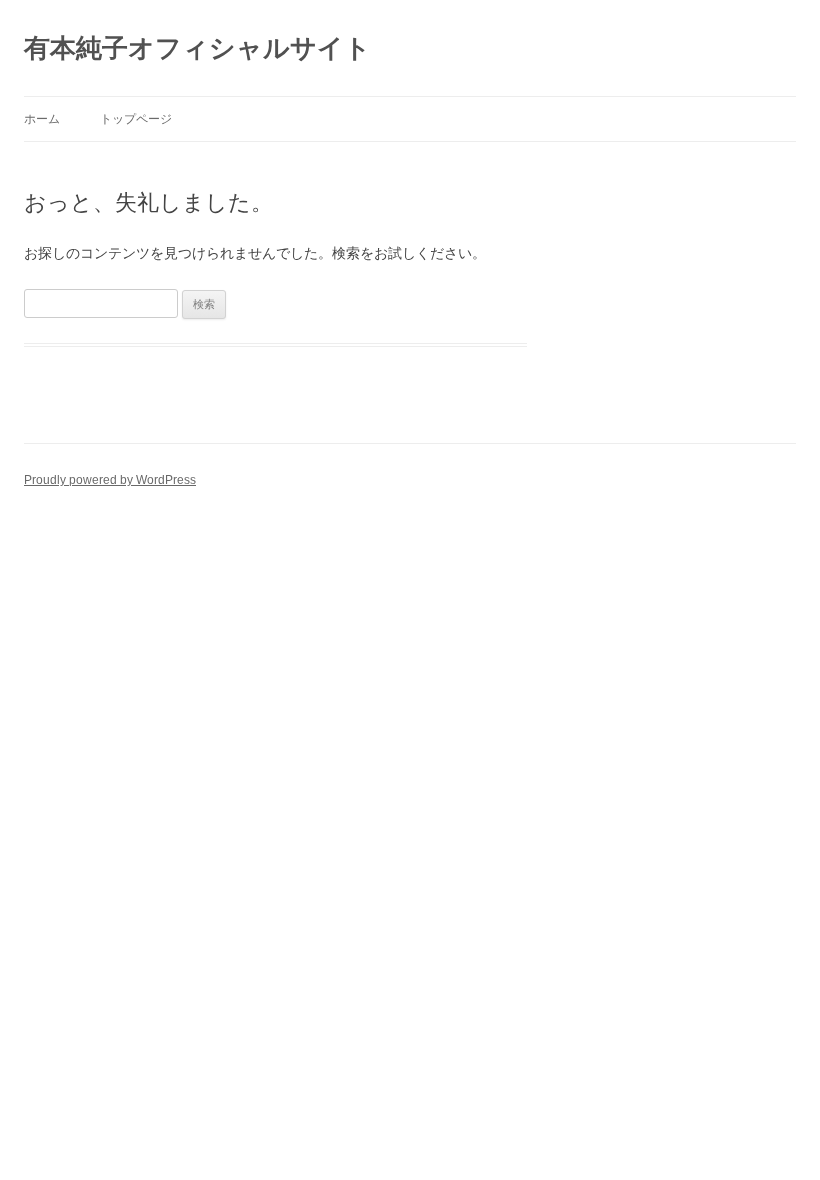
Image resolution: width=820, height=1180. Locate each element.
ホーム (42, 119)
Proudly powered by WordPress (110, 480)
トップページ (136, 119)
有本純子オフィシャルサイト (197, 48)
